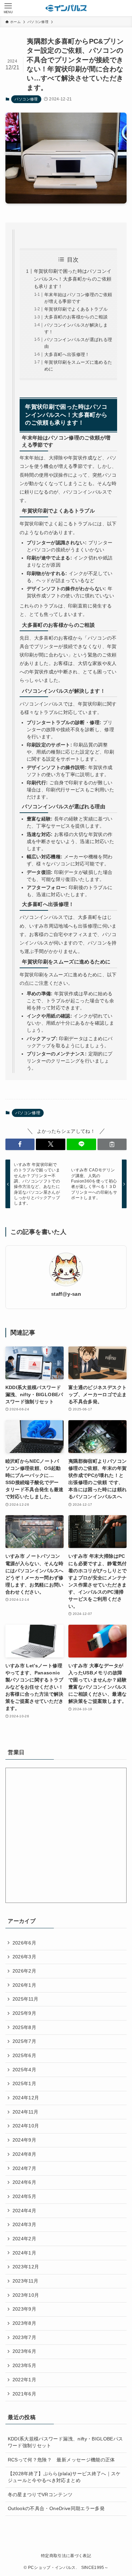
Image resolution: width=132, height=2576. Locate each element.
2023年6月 (24, 2351)
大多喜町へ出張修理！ (67, 355)
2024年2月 (24, 2239)
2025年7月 (24, 2041)
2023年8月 (24, 2323)
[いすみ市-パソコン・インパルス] (66, 8)
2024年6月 (24, 2182)
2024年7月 (24, 2168)
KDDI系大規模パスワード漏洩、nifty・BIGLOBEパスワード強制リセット (65, 2442)
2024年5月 (24, 2196)
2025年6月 (24, 2055)
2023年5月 (24, 2365)
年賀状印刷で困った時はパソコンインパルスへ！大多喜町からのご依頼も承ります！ (73, 279)
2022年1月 (24, 2380)
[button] (20, 1144)
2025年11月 (26, 1999)
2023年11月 (26, 2281)
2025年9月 (24, 2013)
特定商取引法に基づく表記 (66, 2556)
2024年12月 (26, 2098)
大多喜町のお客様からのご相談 (76, 317)
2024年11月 (26, 2112)
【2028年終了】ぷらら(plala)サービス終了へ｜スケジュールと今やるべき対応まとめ (64, 2477)
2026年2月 (24, 1971)
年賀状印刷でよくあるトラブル (76, 309)
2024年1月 (24, 2253)
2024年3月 (24, 2224)
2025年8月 (24, 2027)
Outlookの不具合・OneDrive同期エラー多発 (56, 2508)
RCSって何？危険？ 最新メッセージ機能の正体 (61, 2460)
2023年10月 (26, 2295)
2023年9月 (24, 2309)
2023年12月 (26, 2267)
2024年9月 (24, 2140)
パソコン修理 (26, 99)
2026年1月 (24, 1985)
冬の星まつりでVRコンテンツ (40, 2495)
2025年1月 (24, 2083)
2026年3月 (24, 1957)
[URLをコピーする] (112, 1144)
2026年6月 (24, 1943)
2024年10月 (26, 2126)
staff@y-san (66, 1294)
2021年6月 (24, 2394)
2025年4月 (24, 2070)
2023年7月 (24, 2337)
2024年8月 (24, 2154)
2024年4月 (24, 2211)
